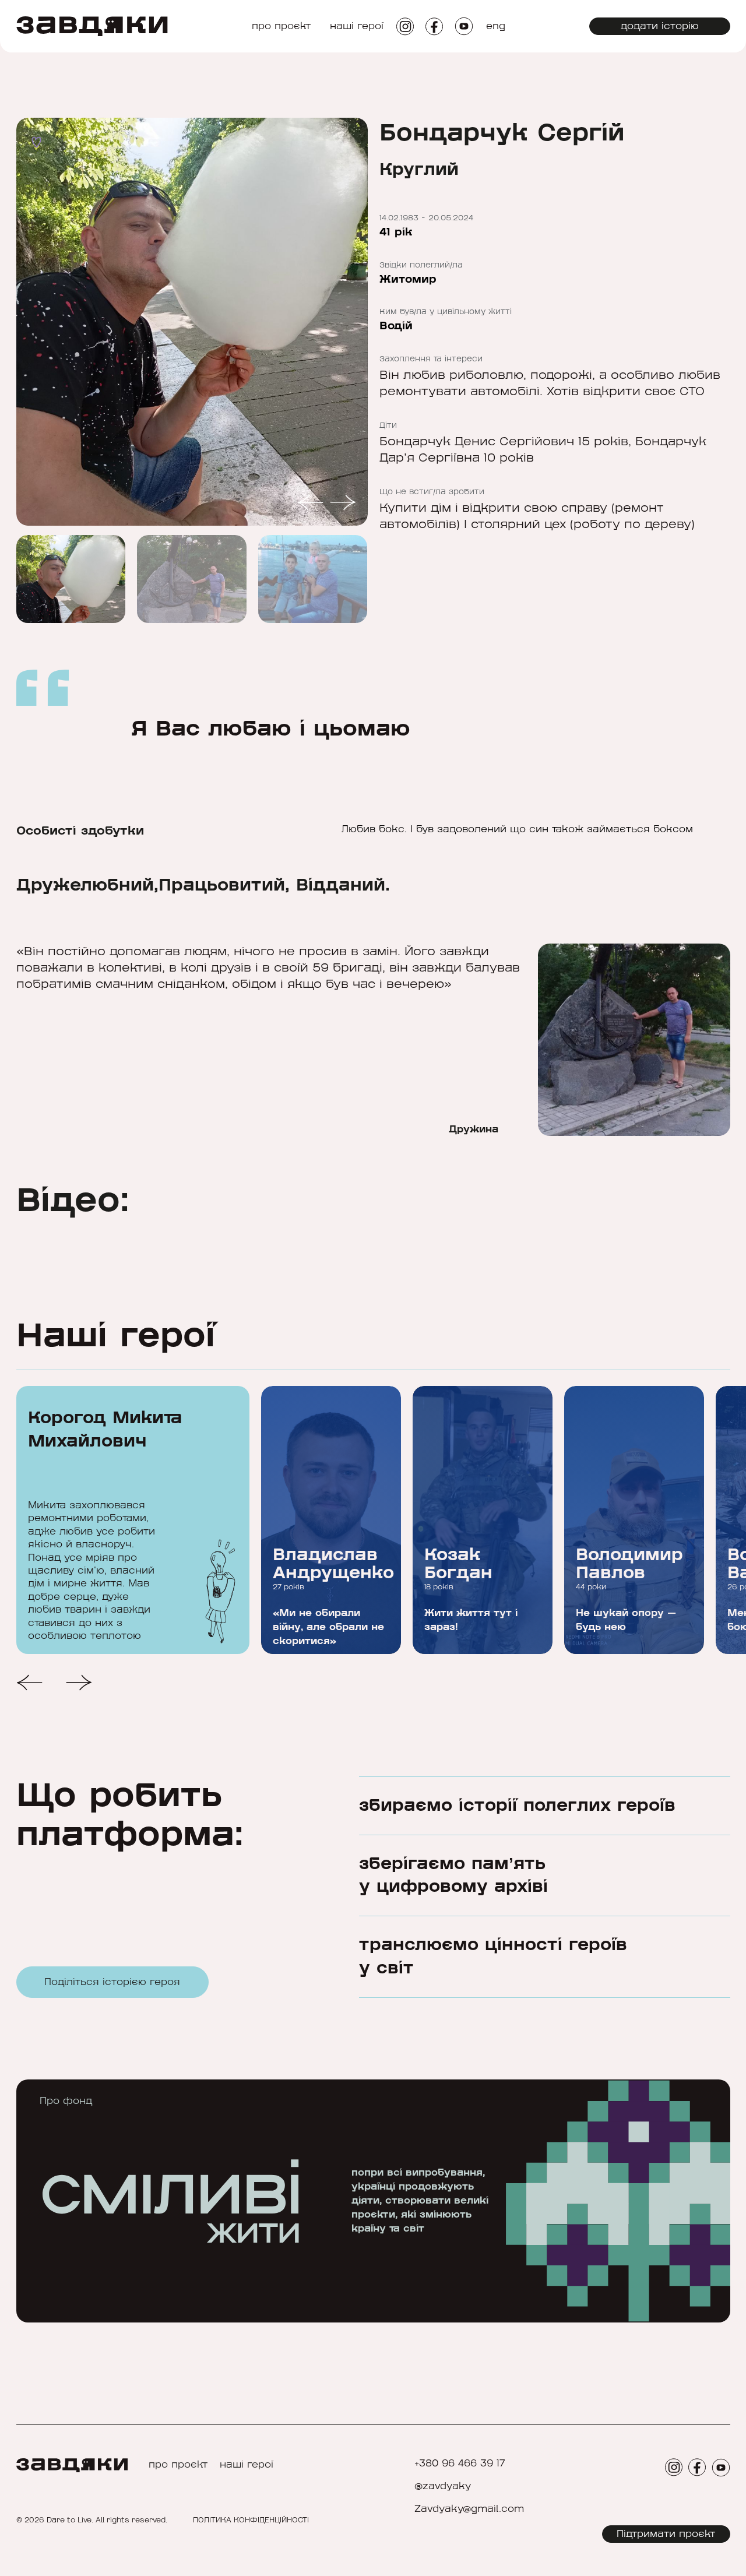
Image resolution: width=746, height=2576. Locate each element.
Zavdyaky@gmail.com (469, 2509)
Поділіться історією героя (112, 1982)
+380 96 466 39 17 (460, 2464)
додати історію (660, 26)
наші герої (357, 26)
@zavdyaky (443, 2487)
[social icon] (405, 27)
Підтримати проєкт (666, 2534)
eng (496, 26)
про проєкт (281, 26)
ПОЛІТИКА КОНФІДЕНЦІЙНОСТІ (251, 2520)
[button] (310, 504)
